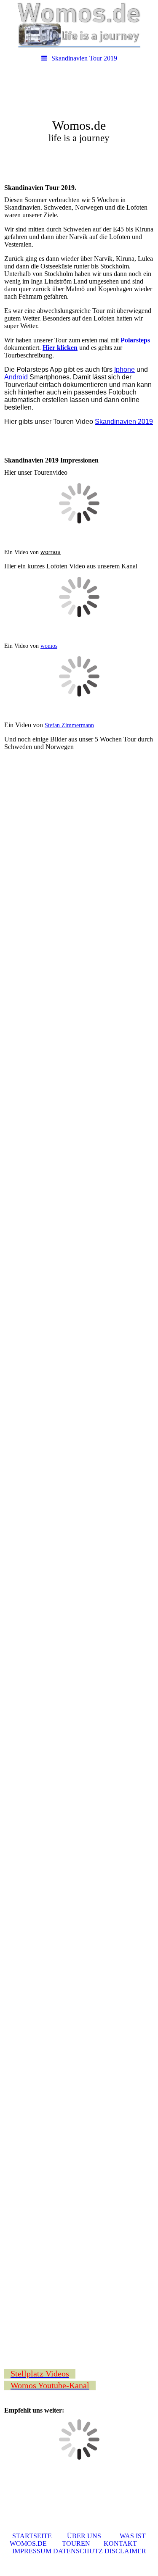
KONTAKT (119, 2543)
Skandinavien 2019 (124, 422)
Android (16, 377)
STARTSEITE (32, 2536)
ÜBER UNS (76, 2536)
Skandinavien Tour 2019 (84, 58)
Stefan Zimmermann (69, 725)
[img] (79, 25)
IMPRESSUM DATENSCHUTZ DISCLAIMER (79, 2551)
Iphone (125, 369)
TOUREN (68, 2543)
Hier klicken (60, 348)
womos (51, 552)
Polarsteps (135, 340)
